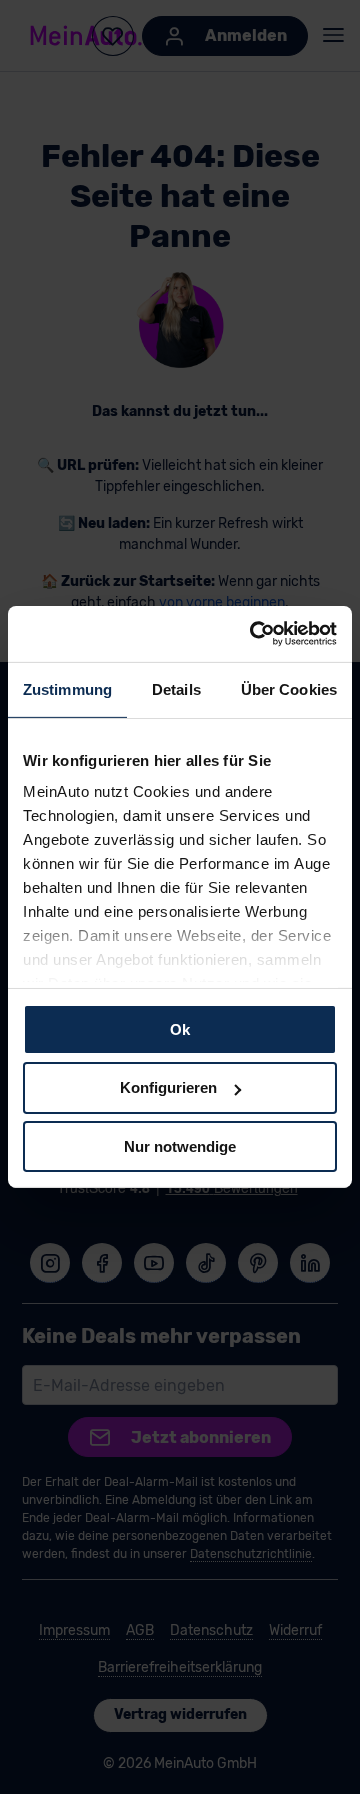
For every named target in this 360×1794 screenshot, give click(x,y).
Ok (180, 1028)
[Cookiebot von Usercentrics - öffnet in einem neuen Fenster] (254, 634)
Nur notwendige (180, 1146)
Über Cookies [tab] (289, 688)
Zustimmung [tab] (67, 688)
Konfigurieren (168, 1087)
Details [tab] (176, 688)
